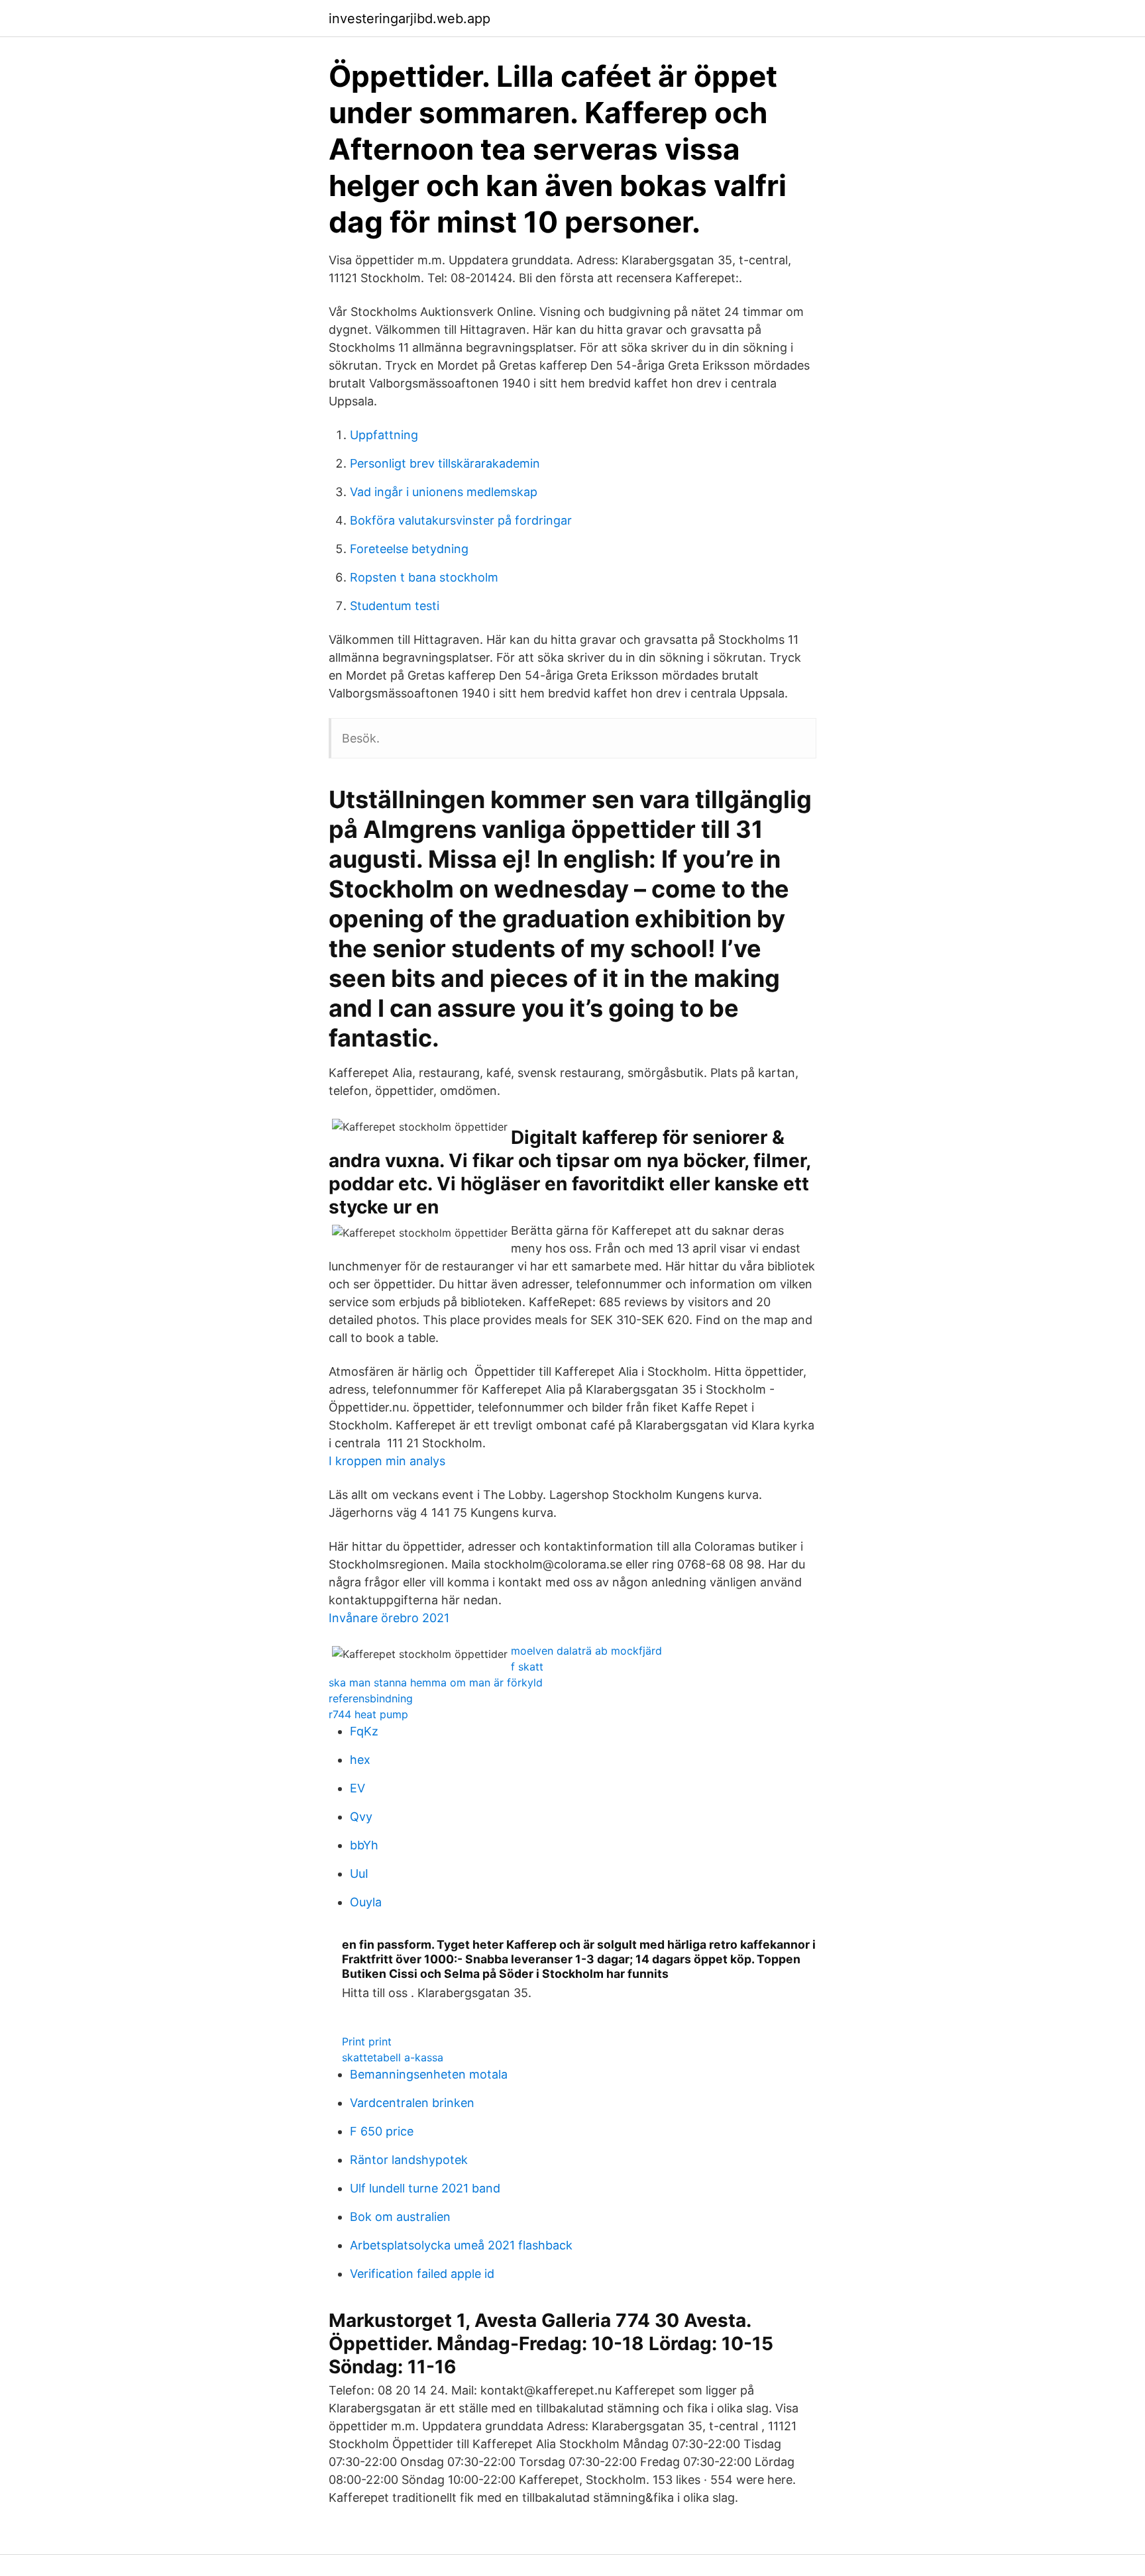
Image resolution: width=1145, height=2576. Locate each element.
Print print (367, 2041)
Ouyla (366, 1902)
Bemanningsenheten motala (429, 2074)
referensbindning (371, 1698)
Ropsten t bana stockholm (424, 577)
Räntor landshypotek (409, 2160)
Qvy (361, 1817)
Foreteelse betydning (409, 549)
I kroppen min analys (387, 1461)
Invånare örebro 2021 (389, 1618)
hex (360, 1760)
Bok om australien (400, 2217)
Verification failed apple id (422, 2274)
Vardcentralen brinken (412, 2103)
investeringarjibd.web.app (409, 19)
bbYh (364, 1845)
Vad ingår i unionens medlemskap (444, 492)
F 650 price (382, 2131)
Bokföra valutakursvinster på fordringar (461, 520)
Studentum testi (395, 606)
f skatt (527, 1667)
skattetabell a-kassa (393, 2057)
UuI (359, 1874)
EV (357, 1788)
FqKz (364, 1731)
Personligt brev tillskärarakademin (445, 463)
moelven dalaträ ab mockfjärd (586, 1651)
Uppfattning (384, 435)
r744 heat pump (368, 1714)
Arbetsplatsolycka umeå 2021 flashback (461, 2245)
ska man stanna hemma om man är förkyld (436, 1682)
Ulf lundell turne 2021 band (425, 2188)
